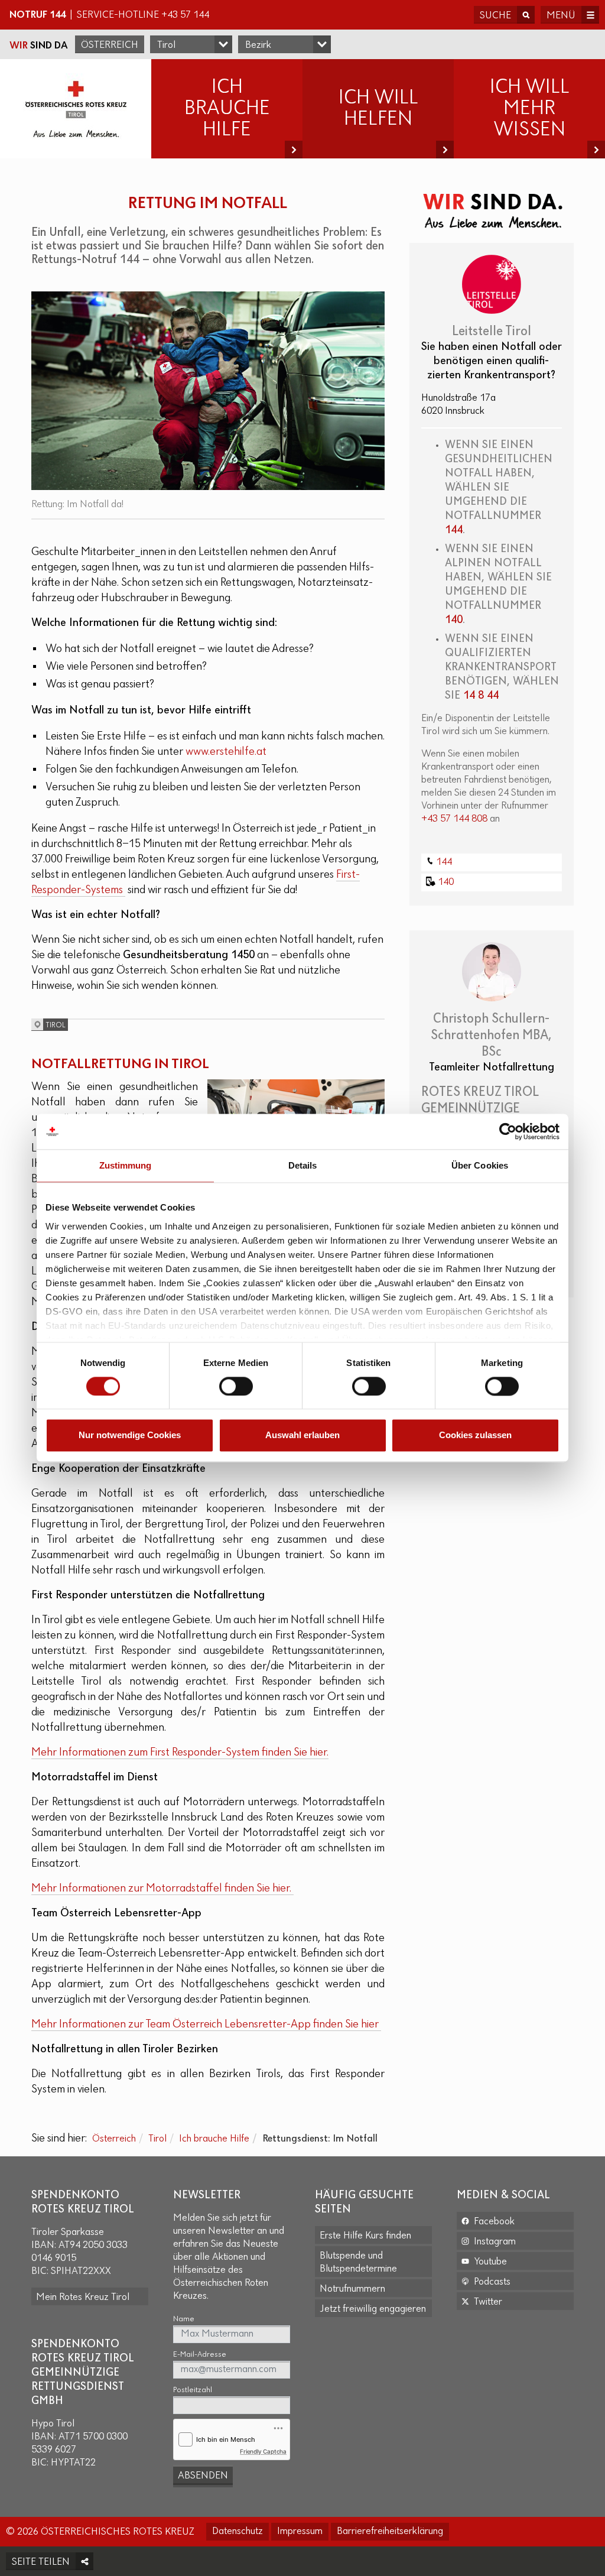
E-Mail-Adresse (200, 2355)
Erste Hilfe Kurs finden (365, 2236)
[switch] (236, 1386)
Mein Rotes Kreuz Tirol (83, 2298)
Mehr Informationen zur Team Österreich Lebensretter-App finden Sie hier (206, 2025)
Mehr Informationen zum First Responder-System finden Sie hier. (180, 1753)
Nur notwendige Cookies (130, 1435)
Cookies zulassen (475, 1435)
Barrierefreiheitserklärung (390, 2532)
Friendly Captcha (263, 2451)
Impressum (300, 2532)
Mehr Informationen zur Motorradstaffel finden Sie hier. (162, 1889)
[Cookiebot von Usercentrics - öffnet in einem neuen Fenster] (508, 1131)
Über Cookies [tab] (480, 1165)
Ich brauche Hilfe (214, 2139)
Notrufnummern (352, 2289)
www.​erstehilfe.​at (226, 752)
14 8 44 (481, 696)
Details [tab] (303, 1165)
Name (184, 2319)
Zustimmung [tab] (126, 1165)
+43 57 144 (185, 15)
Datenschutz (238, 2532)
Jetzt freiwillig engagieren (373, 2309)
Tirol (157, 2139)
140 (454, 620)
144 (454, 530)
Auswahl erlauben (302, 1435)
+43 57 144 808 (454, 819)
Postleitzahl (193, 2390)
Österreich (110, 46)
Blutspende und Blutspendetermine (358, 2263)
